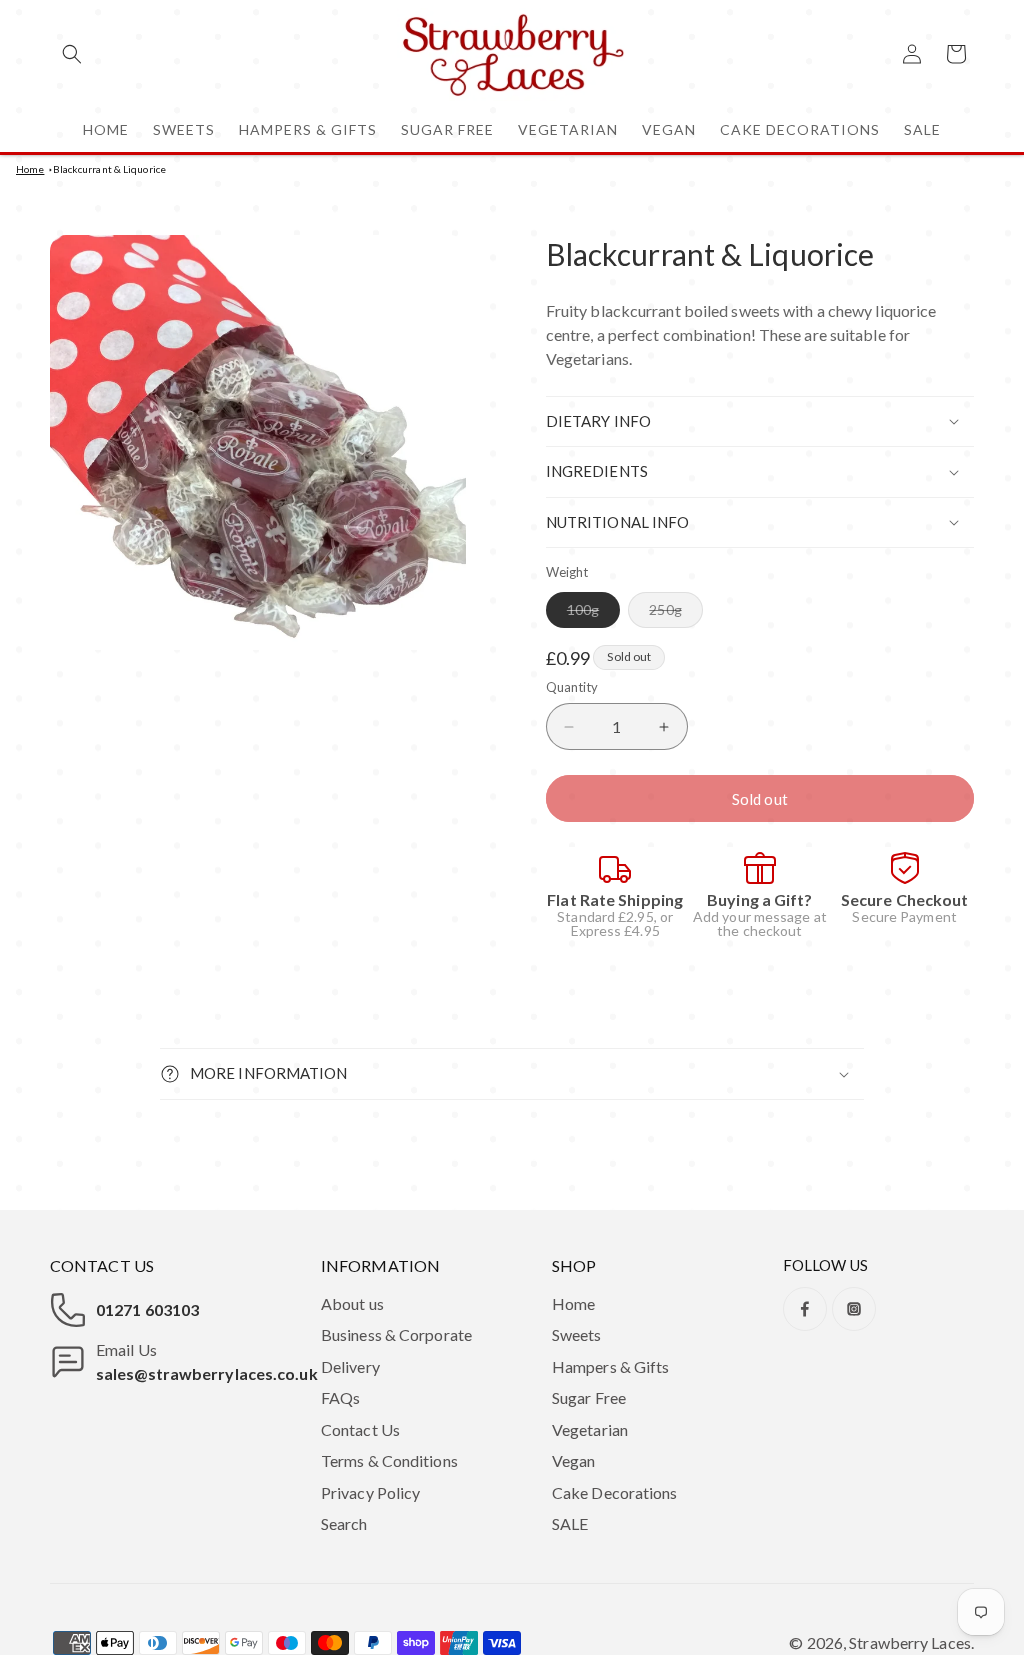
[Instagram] (854, 1309)
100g (593, 614)
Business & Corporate (396, 1334)
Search (344, 1523)
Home (30, 169)
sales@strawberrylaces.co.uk (207, 1373)
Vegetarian (590, 1429)
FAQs (340, 1397)
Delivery (350, 1366)
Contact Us (360, 1429)
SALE (570, 1523)
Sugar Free (589, 1397)
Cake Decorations (615, 1492)
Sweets (577, 1334)
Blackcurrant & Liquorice (109, 169)
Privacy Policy (370, 1492)
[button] (72, 54)
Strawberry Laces (910, 1642)
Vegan (574, 1460)
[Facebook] (805, 1309)
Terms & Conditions (389, 1460)
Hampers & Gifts (611, 1366)
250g (675, 614)
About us (352, 1303)
